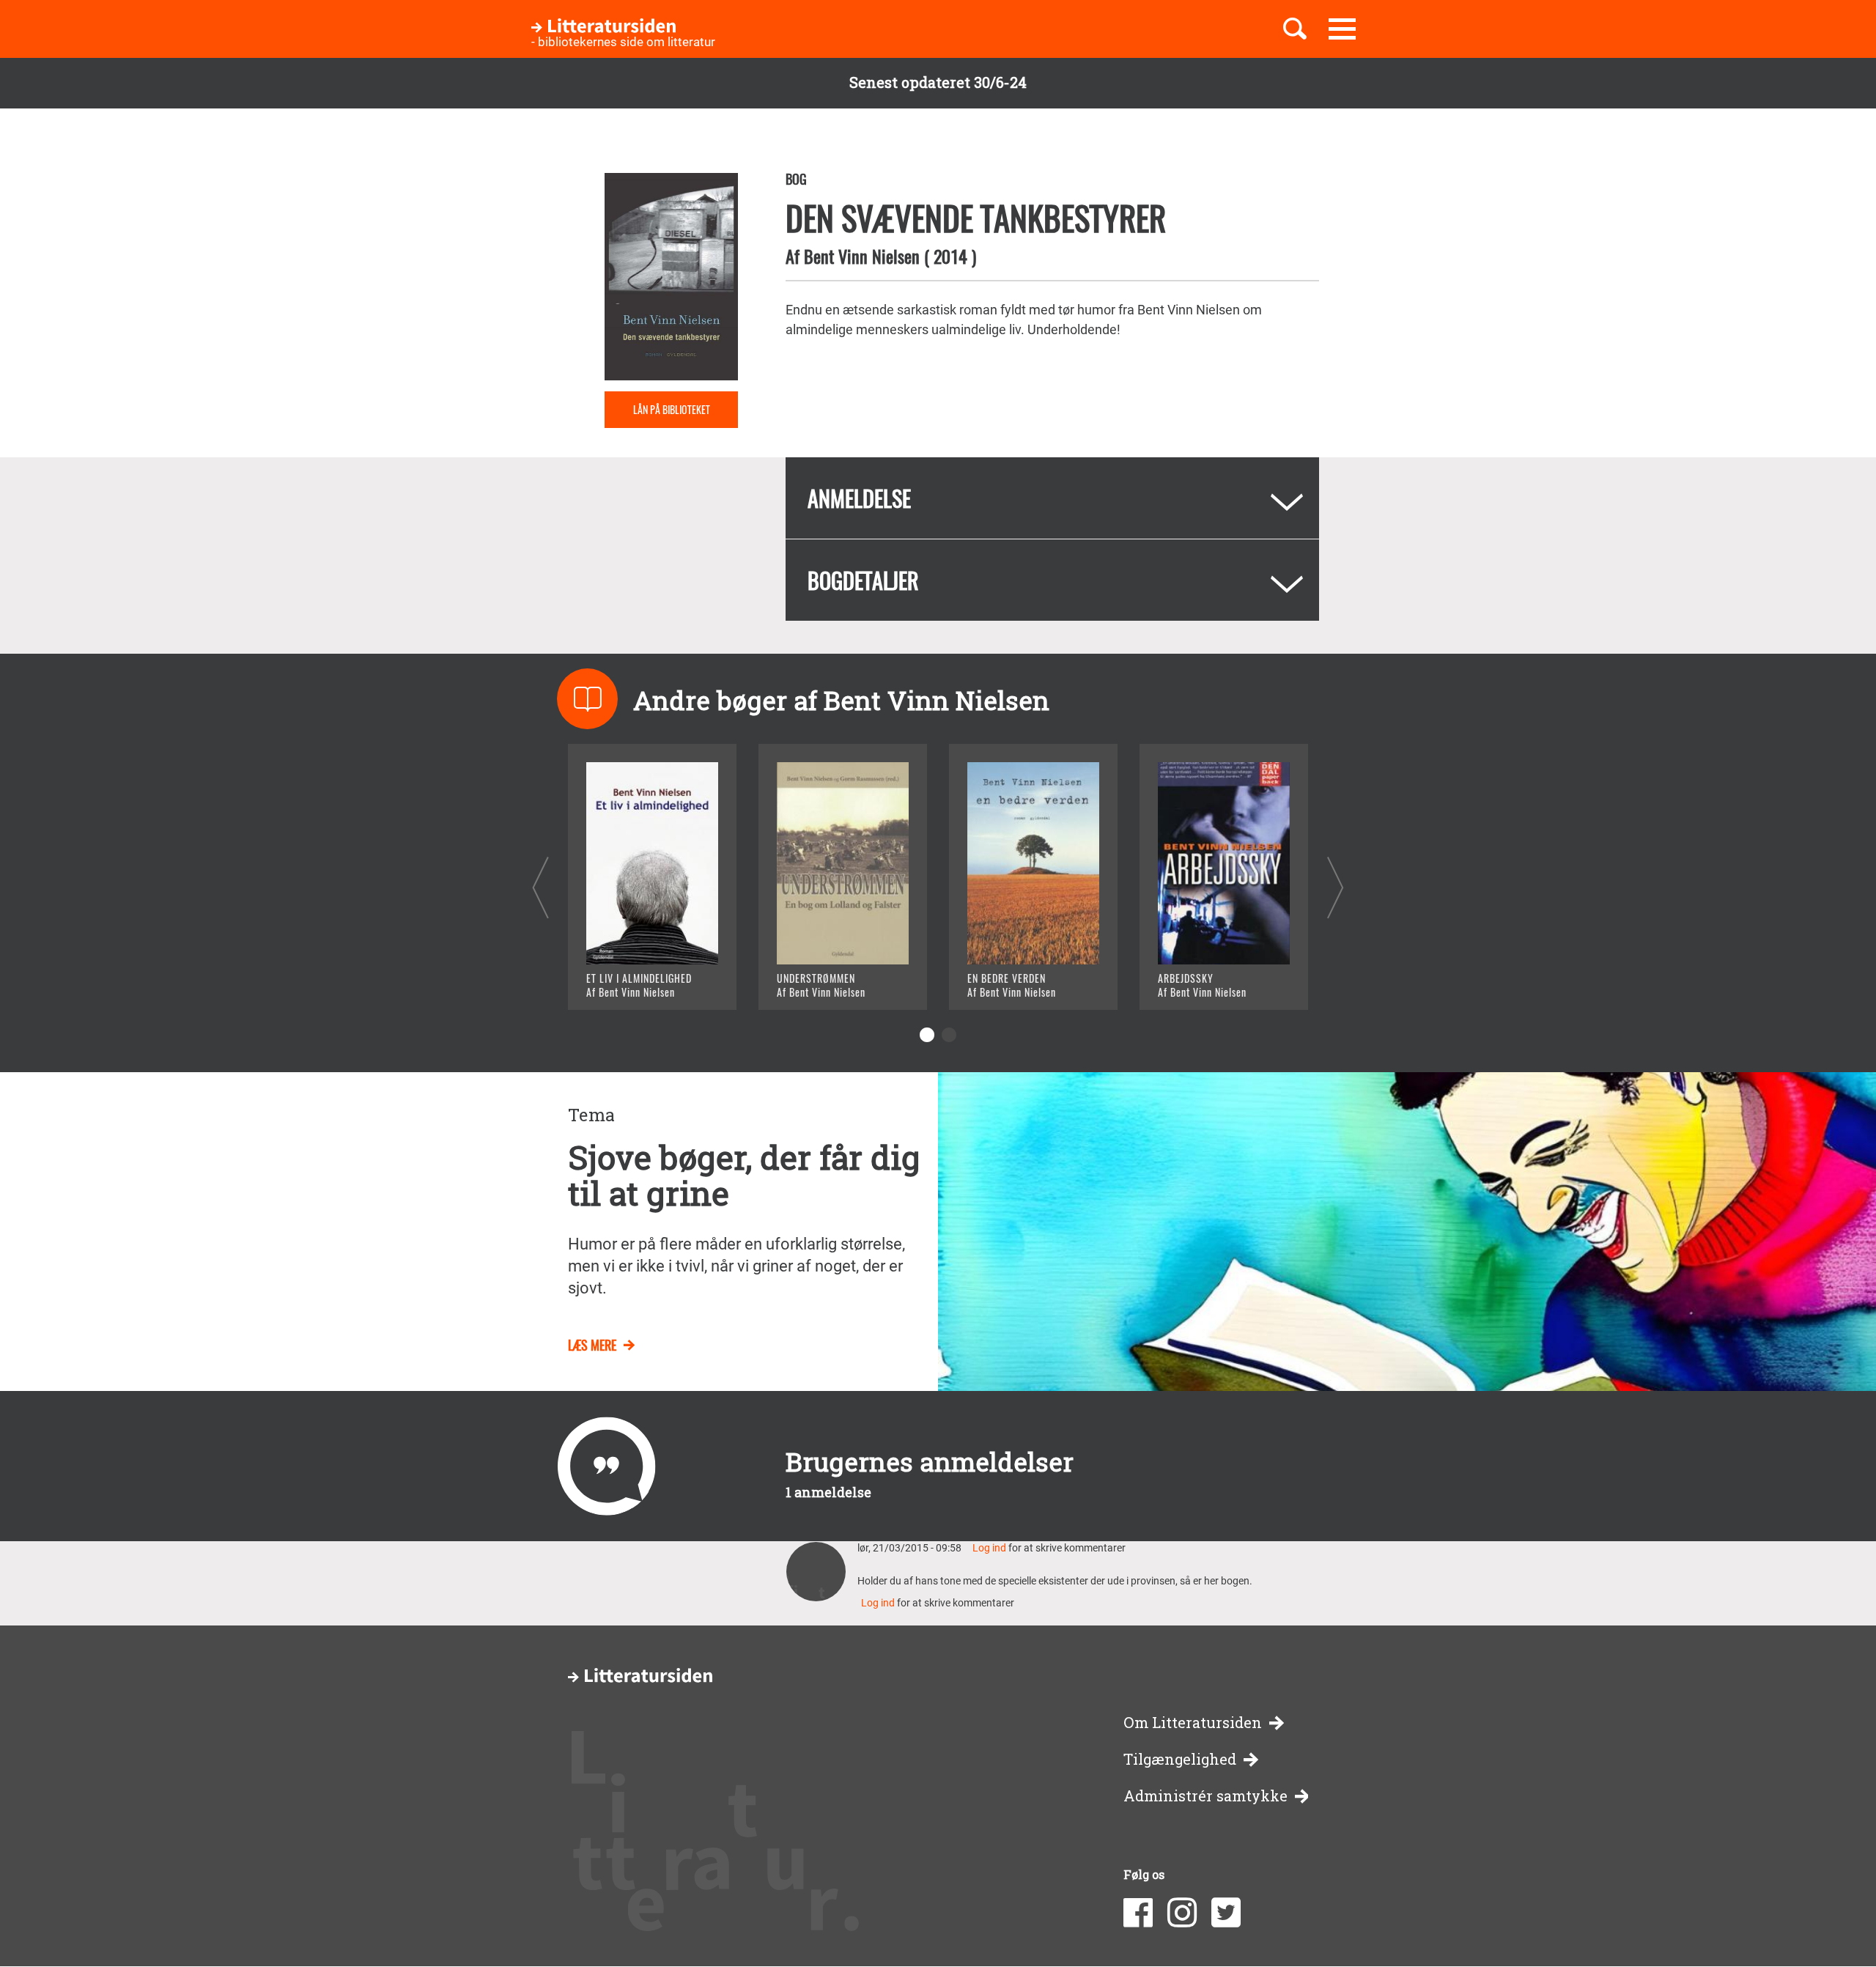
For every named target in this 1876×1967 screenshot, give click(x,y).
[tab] (1052, 498)
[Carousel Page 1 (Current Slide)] (927, 1035)
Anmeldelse (859, 498)
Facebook (1138, 1913)
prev (540, 887)
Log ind (989, 1548)
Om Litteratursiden (1193, 1723)
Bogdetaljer (863, 580)
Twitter (1226, 1913)
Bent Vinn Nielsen (862, 256)
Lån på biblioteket (672, 409)
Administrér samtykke (1205, 1796)
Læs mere (634, 980)
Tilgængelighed (1180, 1759)
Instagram (1182, 1913)
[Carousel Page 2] (949, 1035)
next (1336, 887)
